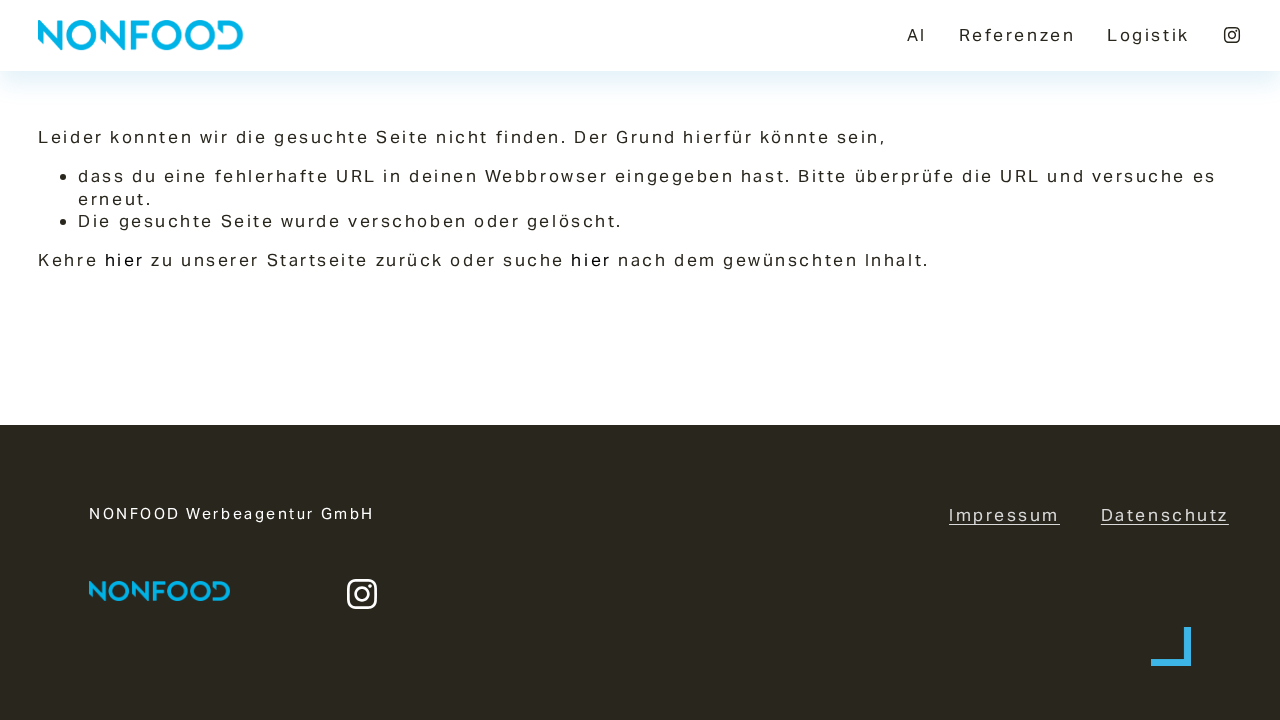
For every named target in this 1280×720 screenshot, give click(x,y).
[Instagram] (1232, 35)
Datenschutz (1165, 515)
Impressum (1004, 515)
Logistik (1148, 35)
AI (917, 35)
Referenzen (1017, 35)
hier (125, 260)
